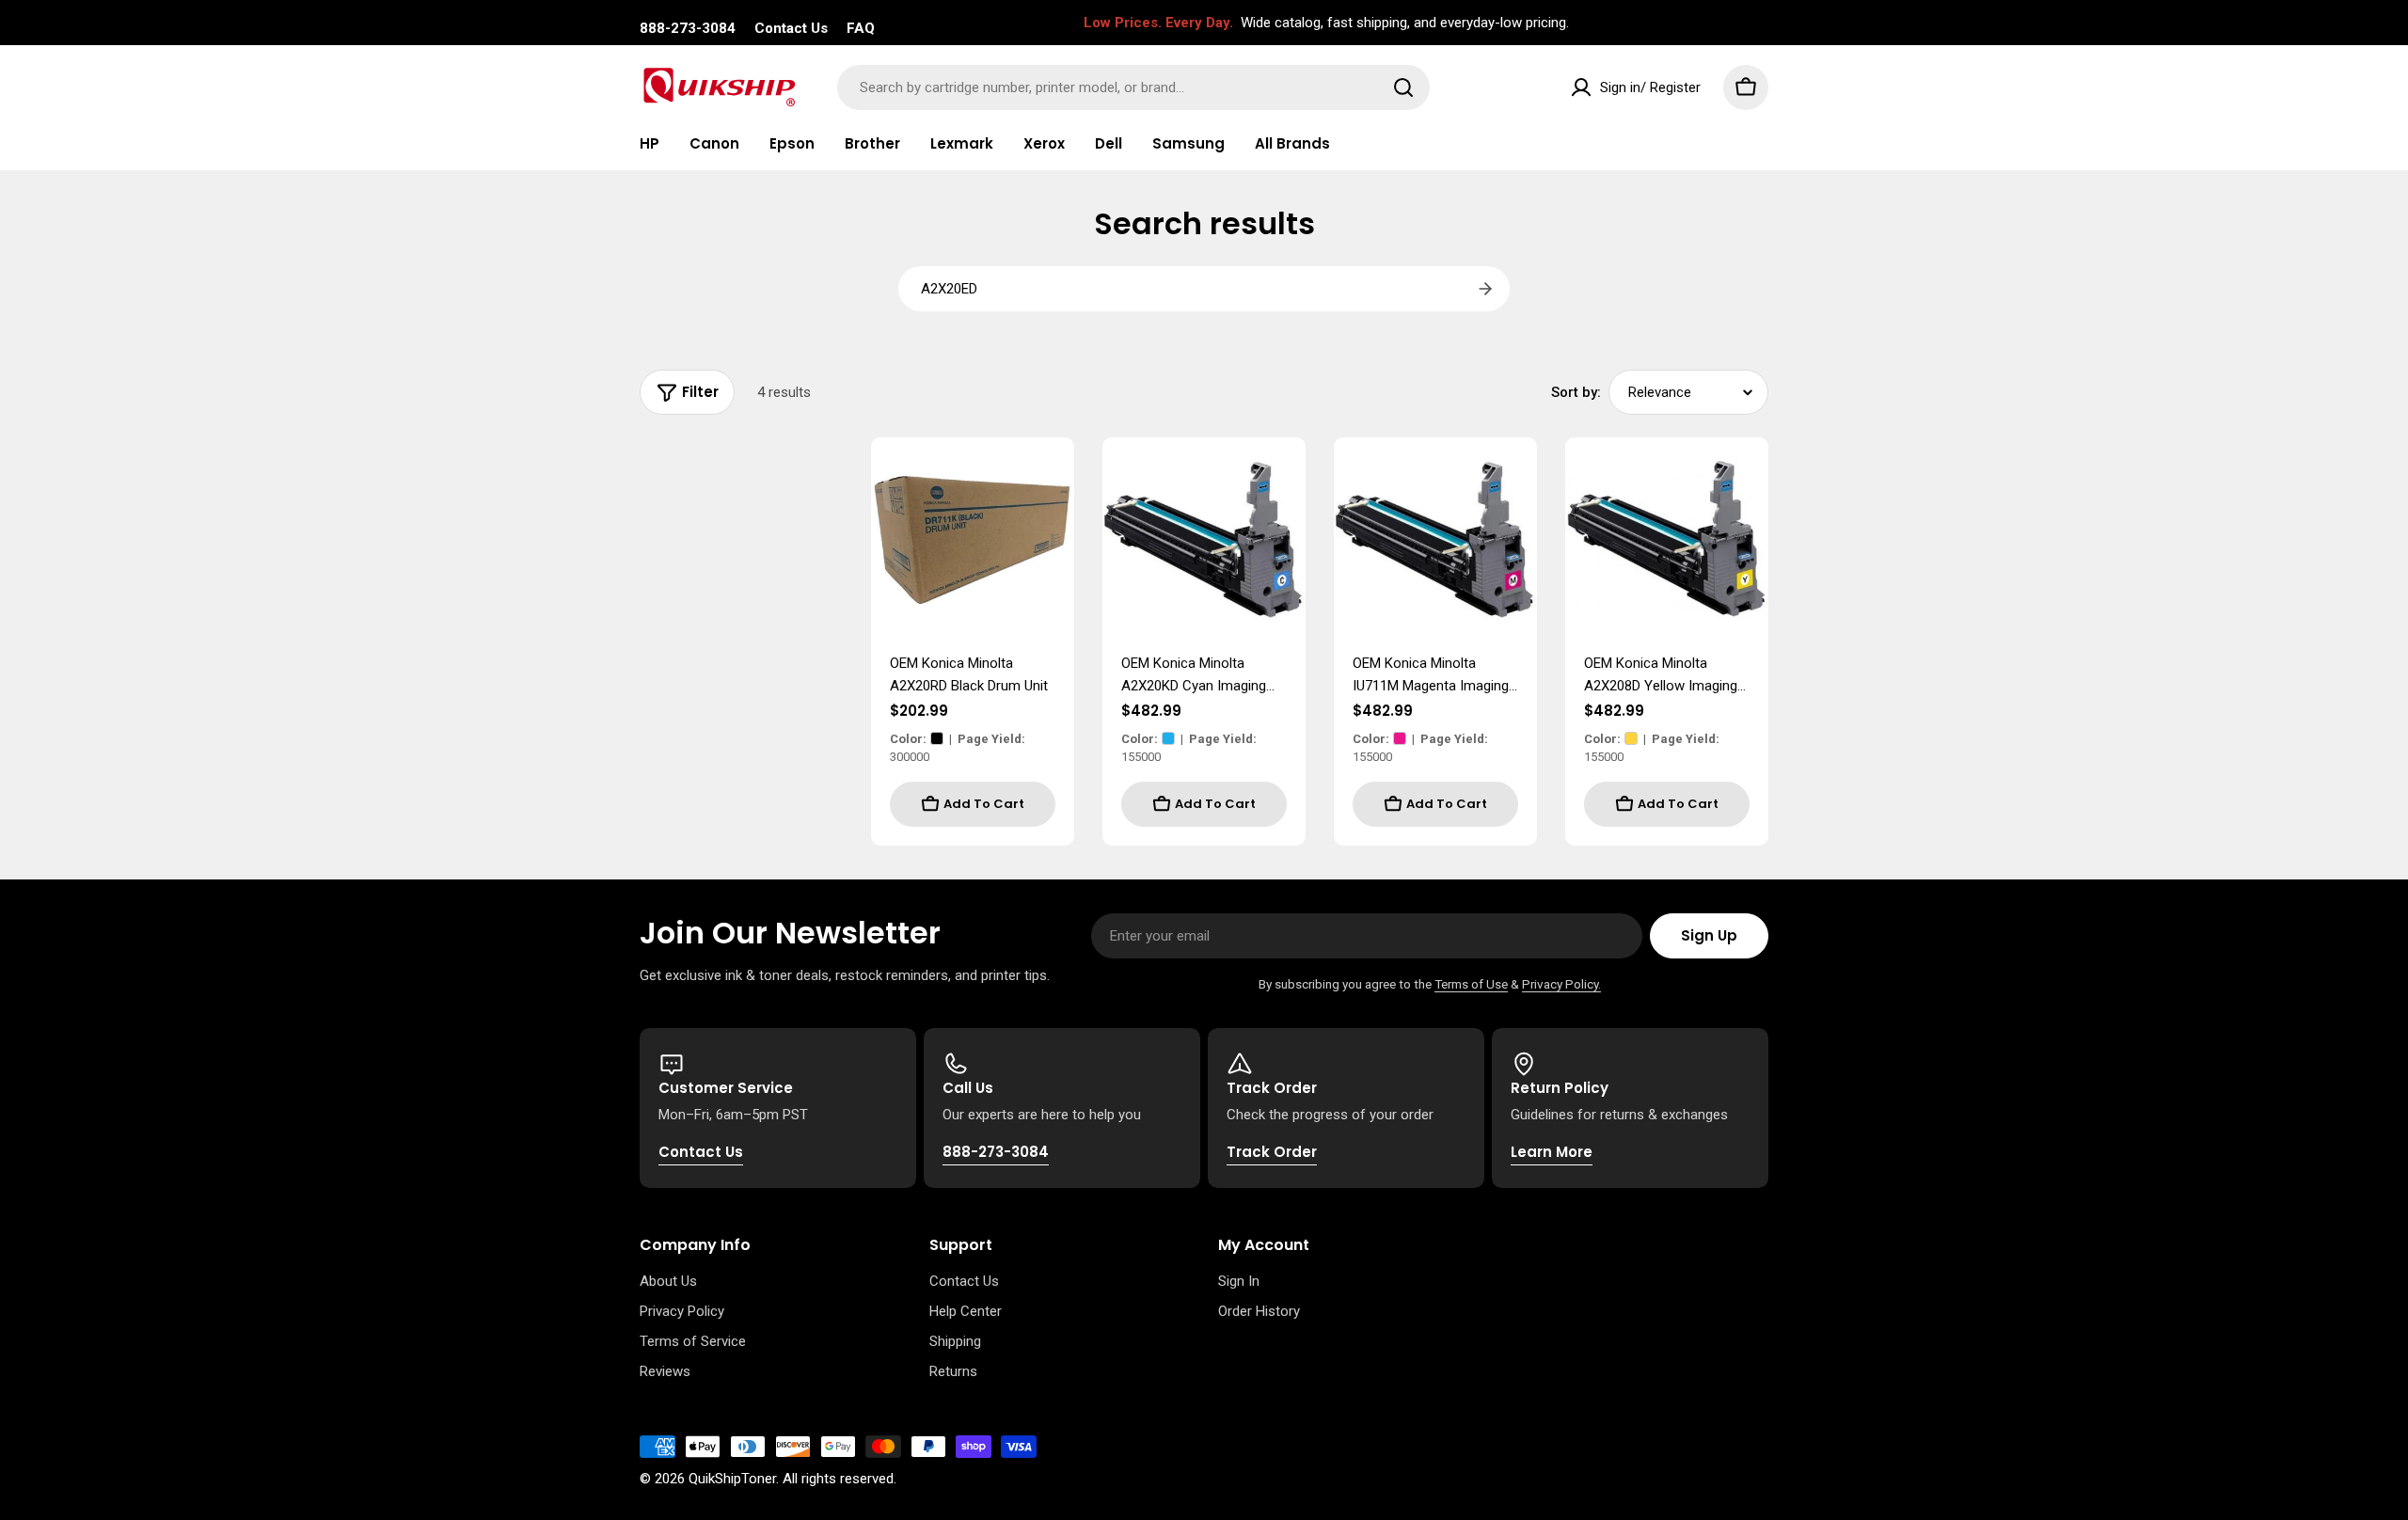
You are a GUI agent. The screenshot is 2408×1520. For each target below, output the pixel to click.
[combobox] (1133, 87)
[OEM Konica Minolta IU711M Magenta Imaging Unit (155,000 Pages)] (1435, 539)
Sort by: (1576, 392)
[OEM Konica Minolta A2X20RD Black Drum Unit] (973, 539)
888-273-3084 (688, 28)
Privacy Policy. (1561, 984)
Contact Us (791, 28)
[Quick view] (1047, 479)
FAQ (861, 28)
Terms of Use (1471, 984)
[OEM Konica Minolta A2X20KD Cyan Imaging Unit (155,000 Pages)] (1204, 539)
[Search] (1403, 87)
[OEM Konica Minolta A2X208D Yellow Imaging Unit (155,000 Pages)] (1667, 539)
